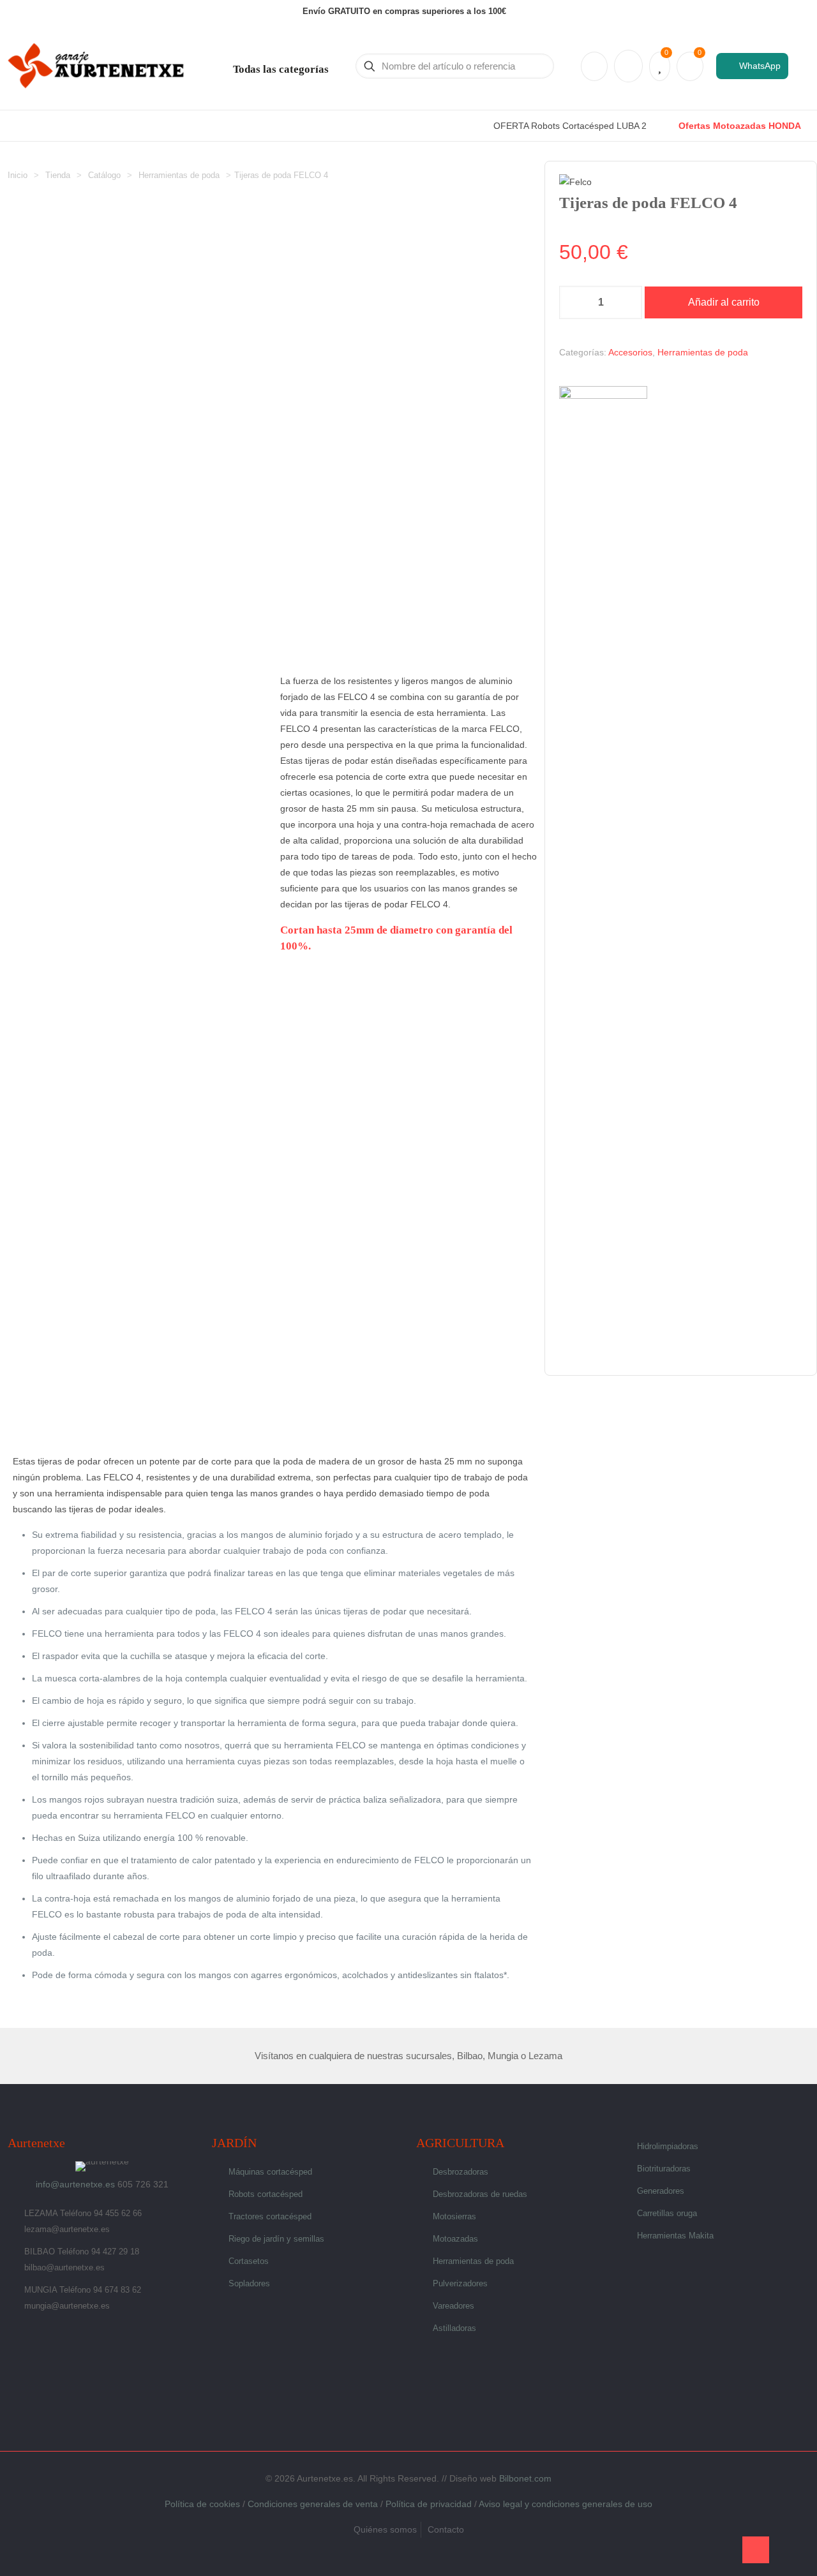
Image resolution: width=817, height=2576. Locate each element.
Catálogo (104, 175)
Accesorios (630, 352)
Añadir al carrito (724, 302)
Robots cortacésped (266, 2194)
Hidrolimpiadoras (668, 2146)
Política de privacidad (429, 2504)
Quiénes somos (385, 2529)
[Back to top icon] (756, 2550)
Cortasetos (249, 2261)
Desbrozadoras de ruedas (480, 2194)
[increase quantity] (628, 302)
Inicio (18, 175)
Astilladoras (454, 2328)
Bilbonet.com (525, 2478)
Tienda (58, 175)
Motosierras (454, 2216)
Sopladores (249, 2283)
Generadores (661, 2191)
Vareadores (453, 2306)
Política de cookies (202, 2504)
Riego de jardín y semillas (276, 2239)
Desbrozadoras (461, 2172)
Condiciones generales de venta (313, 2504)
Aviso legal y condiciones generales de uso (566, 2504)
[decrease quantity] (573, 302)
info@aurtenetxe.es (75, 2184)
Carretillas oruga (667, 2213)
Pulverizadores (460, 2283)
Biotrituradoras (664, 2169)
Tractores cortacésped (270, 2216)
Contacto (446, 2529)
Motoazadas (455, 2239)
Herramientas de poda (179, 175)
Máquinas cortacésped (270, 2172)
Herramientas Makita (675, 2236)
